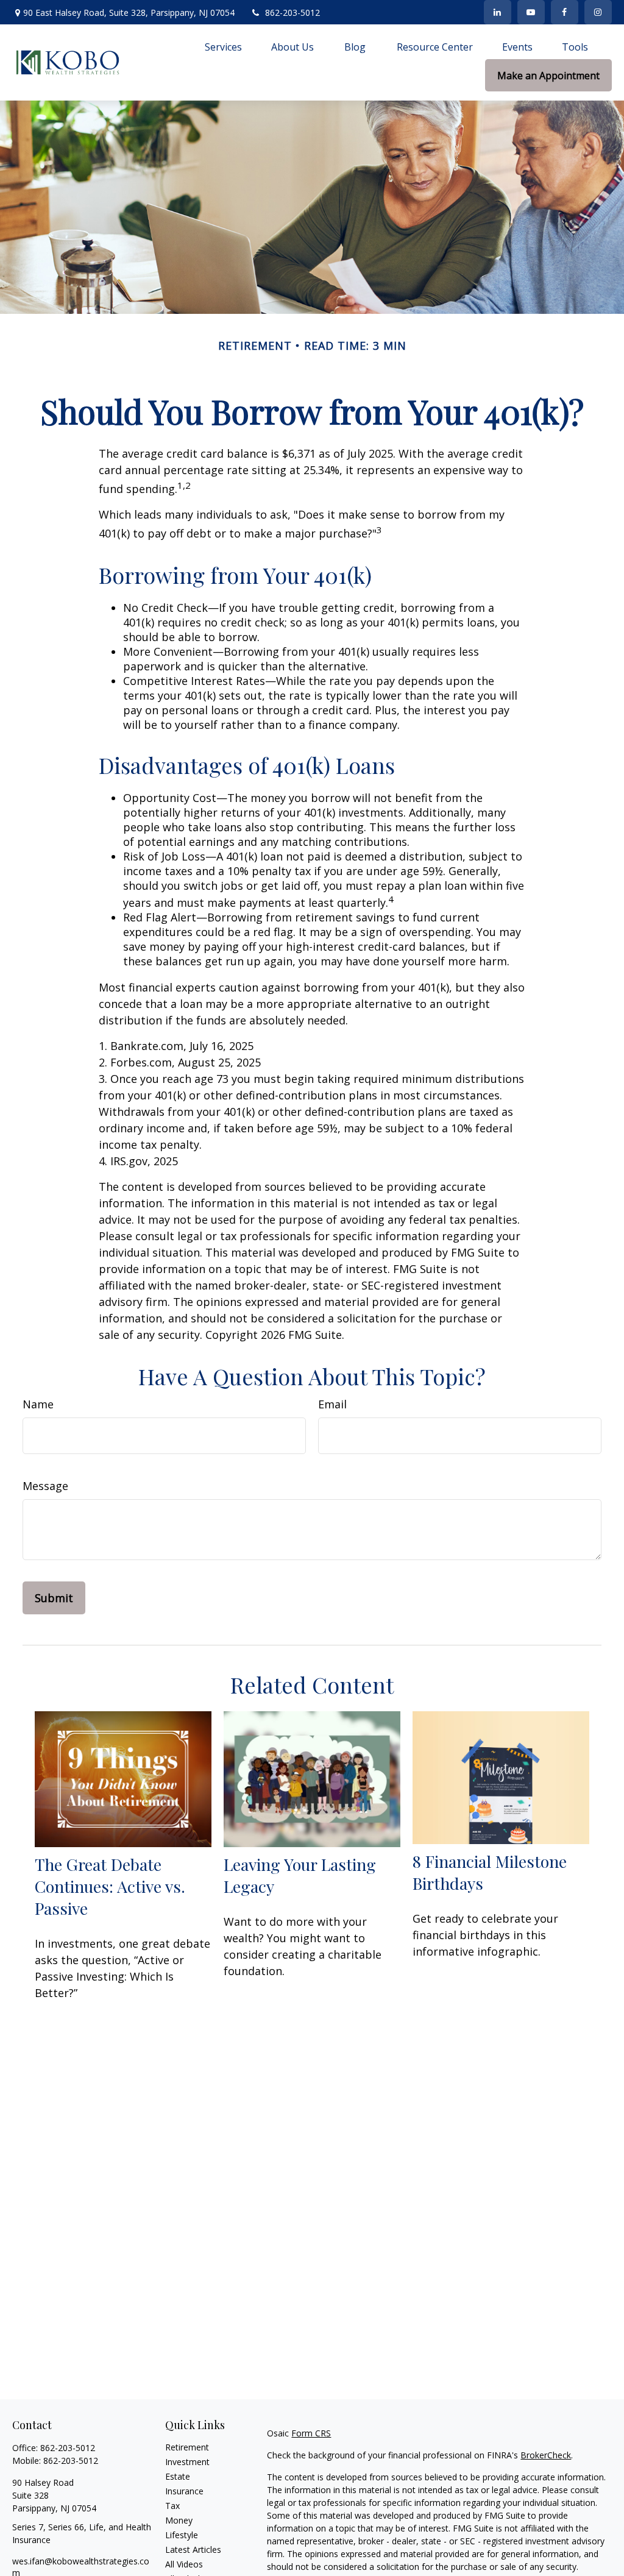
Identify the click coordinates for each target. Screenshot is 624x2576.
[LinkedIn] (498, 12)
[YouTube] (531, 12)
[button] (223, 46)
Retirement (187, 2447)
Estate (178, 2476)
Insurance (184, 2491)
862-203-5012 (292, 12)
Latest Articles (193, 2549)
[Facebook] (565, 12)
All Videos (184, 2564)
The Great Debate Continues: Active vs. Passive (110, 1886)
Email (332, 1404)
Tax (172, 2506)
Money (179, 2520)
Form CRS (311, 2433)
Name (38, 1404)
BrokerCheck (546, 2455)
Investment (187, 2462)
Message (45, 1486)
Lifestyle (182, 2535)
